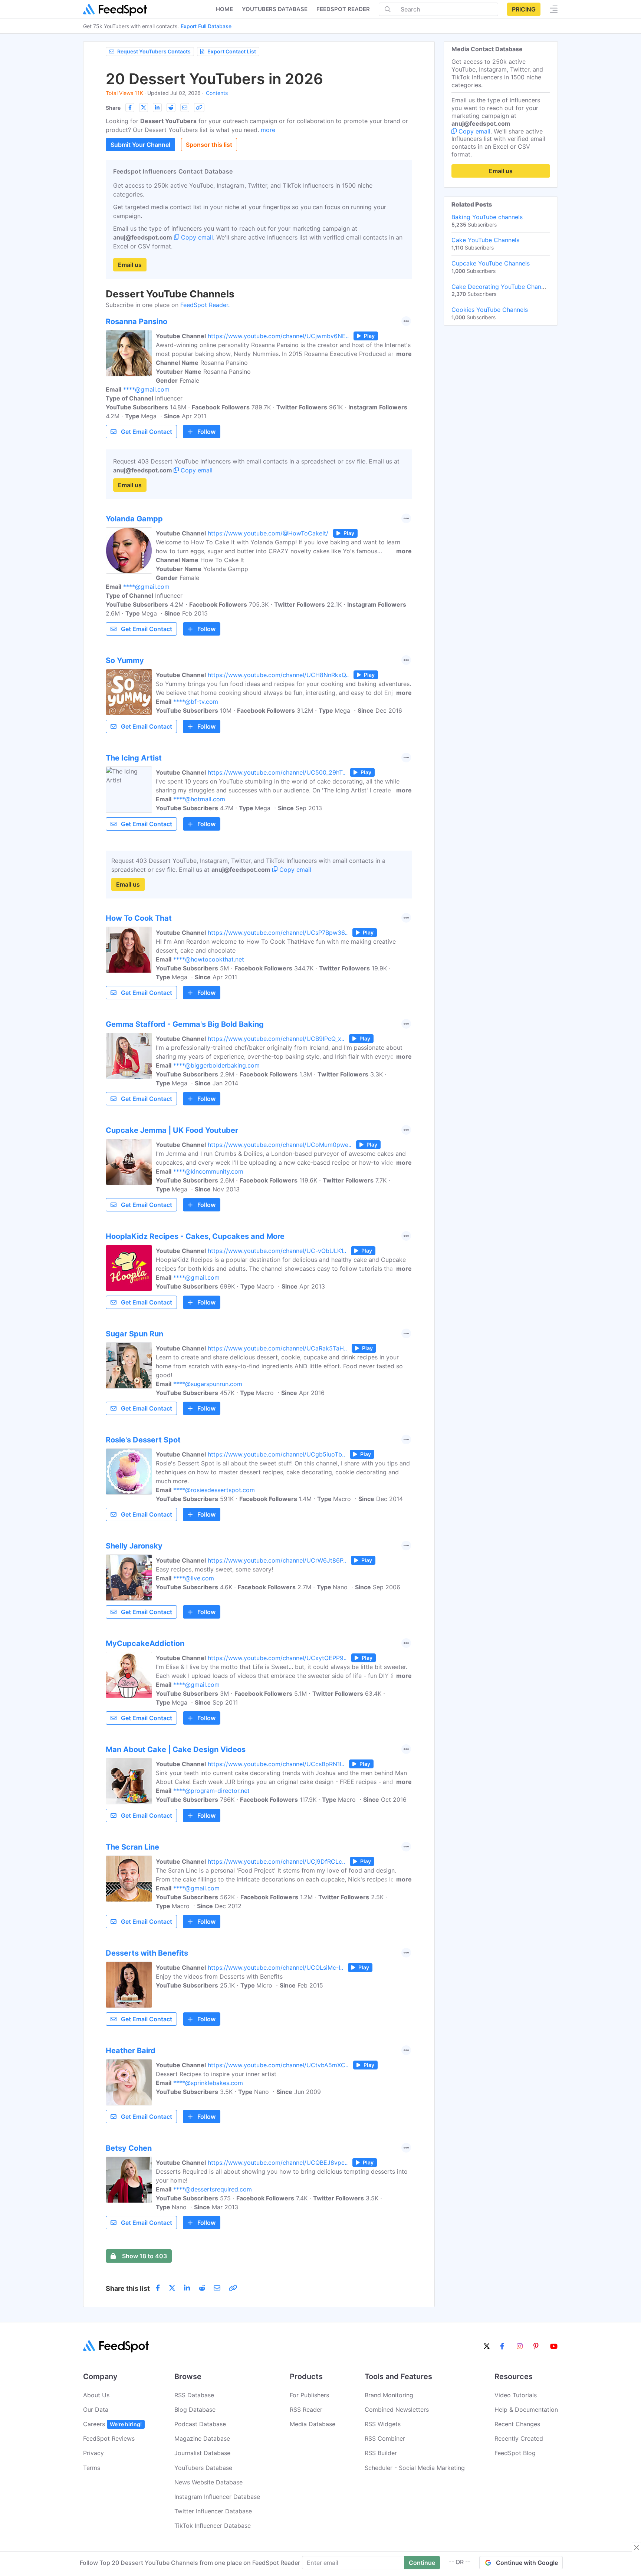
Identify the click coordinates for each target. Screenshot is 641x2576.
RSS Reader (306, 2410)
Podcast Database (200, 2424)
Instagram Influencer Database (217, 2497)
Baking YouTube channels (487, 217)
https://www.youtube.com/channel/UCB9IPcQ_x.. (276, 1039)
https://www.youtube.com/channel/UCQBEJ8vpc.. (278, 2163)
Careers (112, 2424)
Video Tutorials (516, 2395)
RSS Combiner (385, 2438)
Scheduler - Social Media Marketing (415, 2468)
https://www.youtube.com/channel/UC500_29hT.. (277, 772)
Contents (217, 93)
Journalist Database (202, 2453)
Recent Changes (517, 2424)
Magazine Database (202, 2438)
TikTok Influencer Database (213, 2526)
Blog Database (195, 2410)
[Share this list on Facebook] (130, 108)
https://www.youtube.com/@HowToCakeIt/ (268, 533)
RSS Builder (381, 2453)
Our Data (96, 2410)
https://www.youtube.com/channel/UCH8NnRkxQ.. (278, 675)
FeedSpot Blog (515, 2453)
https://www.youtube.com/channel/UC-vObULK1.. (277, 1251)
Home (224, 9)
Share (113, 108)
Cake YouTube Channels (485, 240)
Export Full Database (206, 26)
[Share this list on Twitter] (144, 108)
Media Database (313, 2424)
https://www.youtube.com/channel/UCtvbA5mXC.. (278, 2065)
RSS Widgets (383, 2424)
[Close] (637, 2547)
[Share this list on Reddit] (171, 108)
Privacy (93, 2453)
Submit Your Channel (140, 145)
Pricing (524, 9)
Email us (130, 265)
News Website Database (208, 2482)
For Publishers (309, 2395)
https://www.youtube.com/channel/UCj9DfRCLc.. (276, 1861)
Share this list (128, 2288)
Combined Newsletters (397, 2410)
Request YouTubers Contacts (154, 51)
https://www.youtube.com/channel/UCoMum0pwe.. (280, 1145)
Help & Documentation (526, 2410)
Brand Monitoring (389, 2395)
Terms (92, 2468)
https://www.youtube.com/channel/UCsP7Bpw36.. (278, 933)
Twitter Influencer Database (213, 2511)
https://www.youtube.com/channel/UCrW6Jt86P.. (277, 1560)
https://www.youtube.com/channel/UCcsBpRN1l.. (276, 1764)
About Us (96, 2395)
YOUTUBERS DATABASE (275, 9)
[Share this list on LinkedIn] (157, 108)
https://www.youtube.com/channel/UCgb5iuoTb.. (276, 1454)
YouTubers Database (203, 2468)
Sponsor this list (209, 145)
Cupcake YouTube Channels (491, 263)
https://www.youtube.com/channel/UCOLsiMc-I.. (275, 1968)
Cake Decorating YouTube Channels (502, 287)
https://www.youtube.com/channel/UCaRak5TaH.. (277, 1348)
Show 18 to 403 (144, 2256)
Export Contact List (232, 51)
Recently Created (519, 2438)
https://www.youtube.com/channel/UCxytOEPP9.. (277, 1658)
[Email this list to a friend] (185, 108)
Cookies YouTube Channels (490, 310)
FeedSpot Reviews (109, 2438)
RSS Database (194, 2395)
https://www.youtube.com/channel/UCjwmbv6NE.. (278, 336)
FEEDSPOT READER (343, 9)
